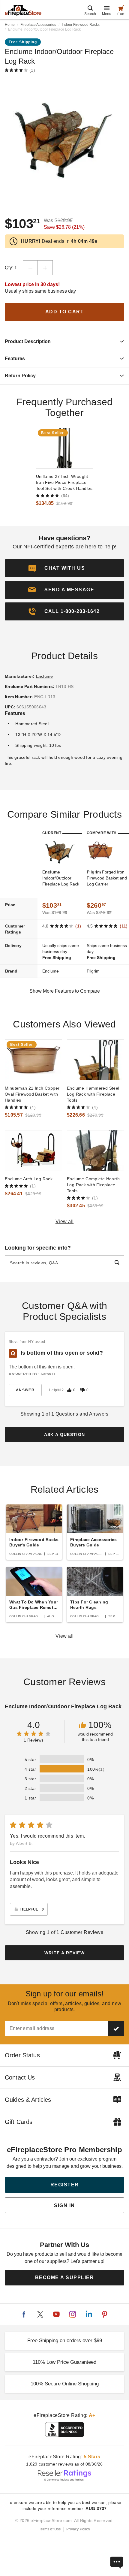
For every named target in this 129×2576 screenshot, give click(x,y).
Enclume (45, 676)
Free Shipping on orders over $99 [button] (65, 2341)
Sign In (64, 2205)
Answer (25, 1390)
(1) (32, 70)
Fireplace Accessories (38, 25)
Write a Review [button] (64, 1953)
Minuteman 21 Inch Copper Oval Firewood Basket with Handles (32, 1094)
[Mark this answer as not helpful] (82, 1390)
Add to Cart (65, 312)
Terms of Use (50, 2529)
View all (65, 1222)
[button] (64, 590)
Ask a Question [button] (65, 1434)
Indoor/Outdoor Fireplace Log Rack (61, 878)
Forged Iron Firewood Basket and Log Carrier (107, 878)
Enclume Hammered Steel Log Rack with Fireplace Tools (93, 1094)
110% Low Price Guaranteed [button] (64, 2362)
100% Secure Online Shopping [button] (65, 2384)
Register (65, 2185)
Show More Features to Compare (65, 991)
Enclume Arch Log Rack (29, 1179)
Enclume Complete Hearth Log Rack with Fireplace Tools (93, 1185)
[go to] (65, 448)
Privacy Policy (78, 2529)
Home (10, 25)
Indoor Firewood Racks (81, 25)
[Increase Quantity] (45, 268)
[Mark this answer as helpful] (69, 1390)
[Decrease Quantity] (30, 268)
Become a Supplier (65, 2277)
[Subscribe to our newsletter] (116, 2029)
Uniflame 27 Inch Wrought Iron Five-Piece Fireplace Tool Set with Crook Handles (64, 482)
